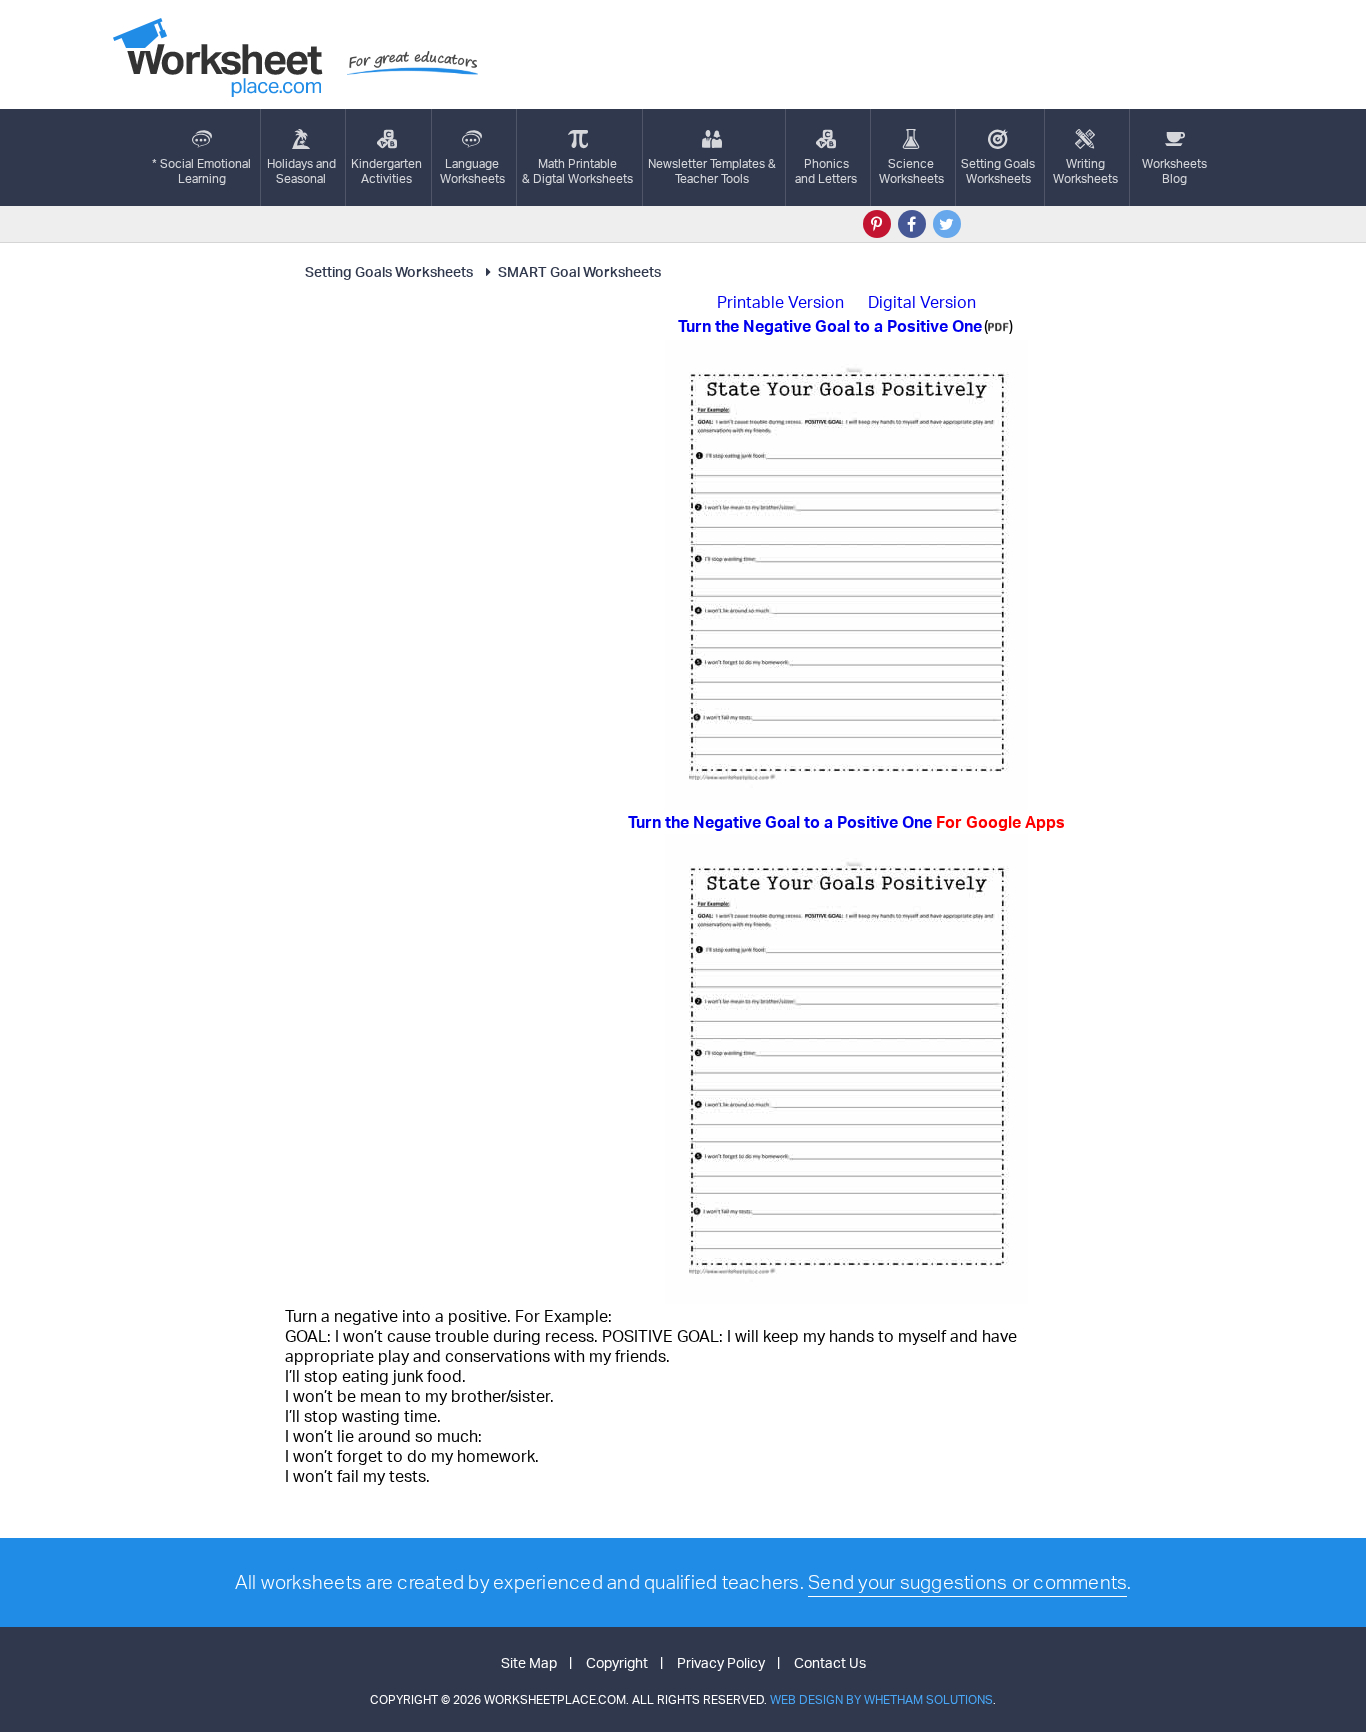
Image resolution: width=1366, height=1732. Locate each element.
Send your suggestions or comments (967, 1582)
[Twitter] (947, 224)
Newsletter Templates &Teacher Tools (712, 171)
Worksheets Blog (1174, 171)
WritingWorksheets (1085, 171)
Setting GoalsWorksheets (998, 171)
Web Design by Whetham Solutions (881, 1699)
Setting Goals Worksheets (389, 271)
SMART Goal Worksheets (579, 271)
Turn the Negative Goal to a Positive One (846, 822)
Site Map (529, 1662)
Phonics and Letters (826, 171)
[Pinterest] (877, 224)
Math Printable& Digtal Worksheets (577, 171)
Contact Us (830, 1662)
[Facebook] (912, 224)
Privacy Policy (721, 1662)
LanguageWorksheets (472, 171)
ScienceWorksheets (911, 171)
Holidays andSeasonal (301, 171)
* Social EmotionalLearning (201, 171)
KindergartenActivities (386, 171)
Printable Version (780, 302)
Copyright (617, 1662)
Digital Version (922, 302)
